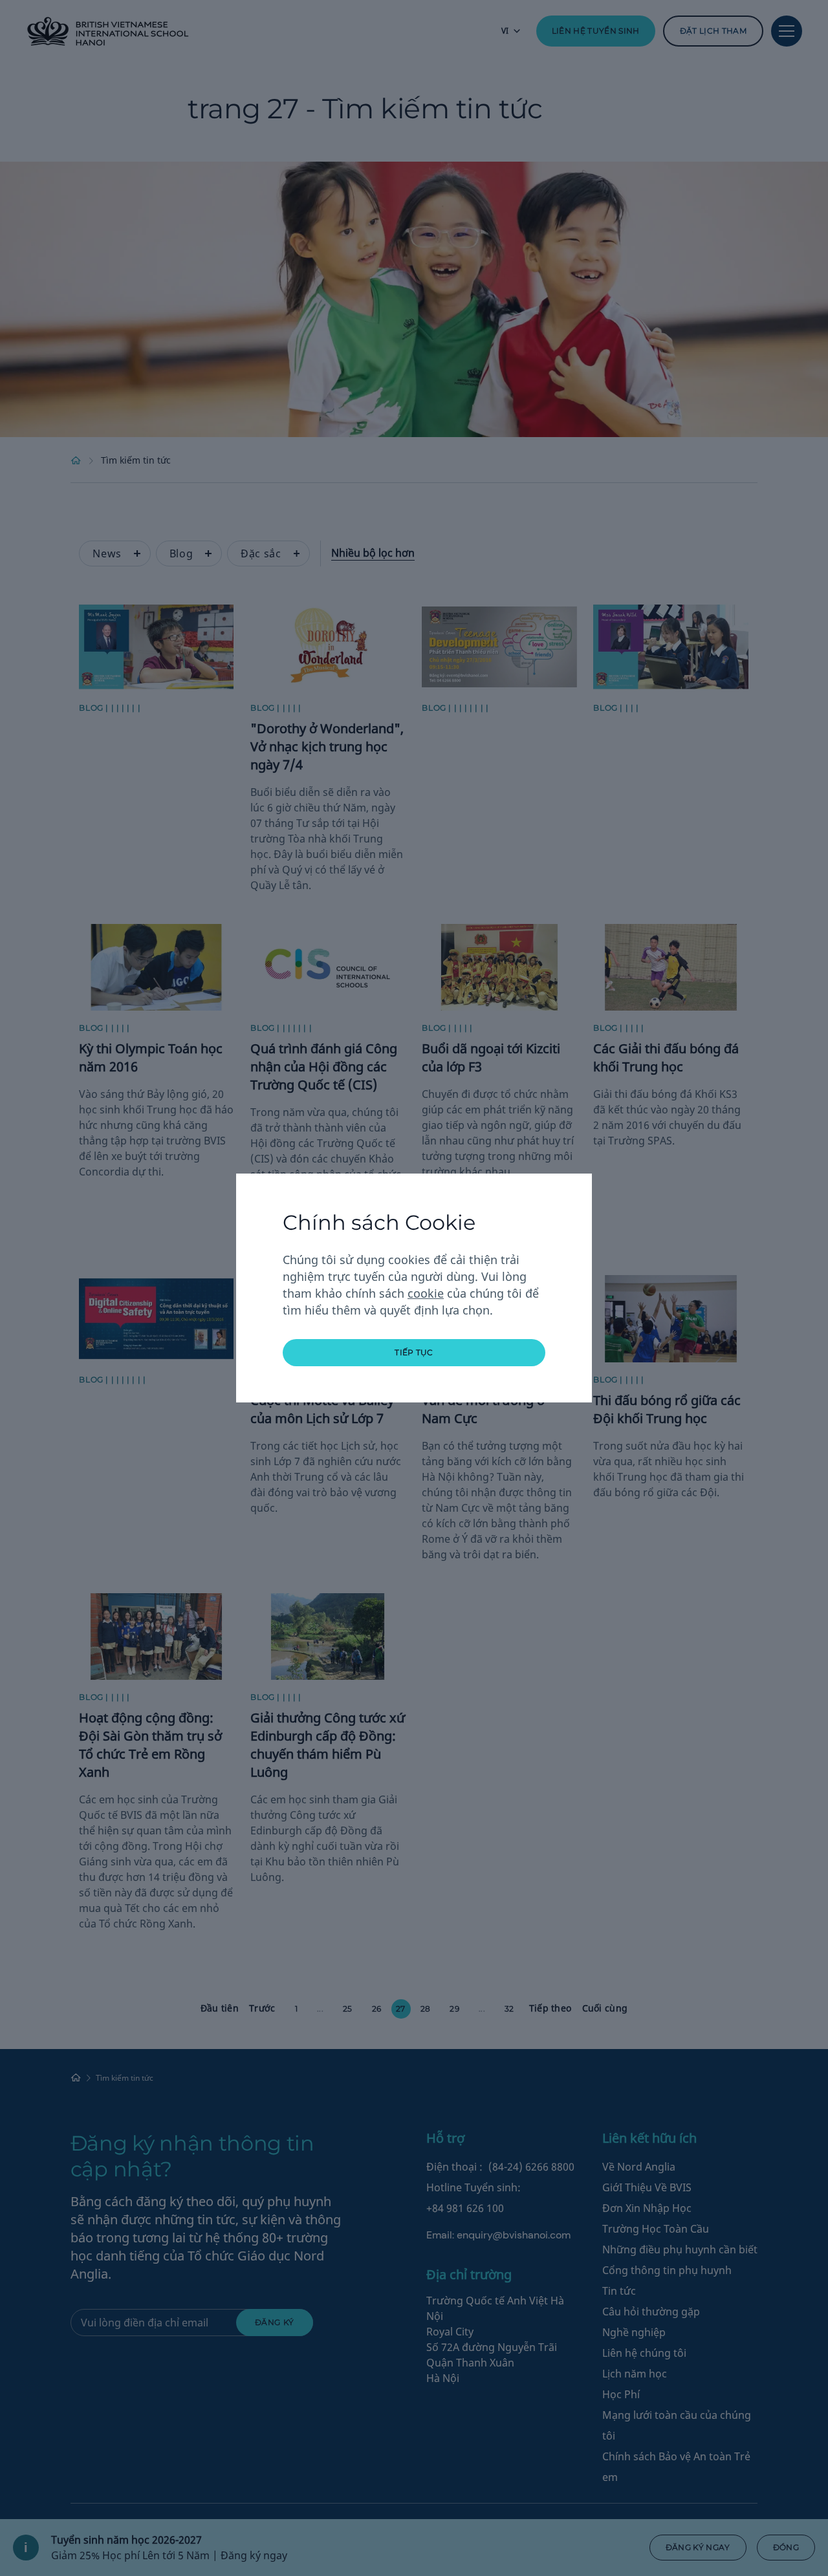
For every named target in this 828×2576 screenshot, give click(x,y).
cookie (426, 1293)
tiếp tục (414, 1352)
